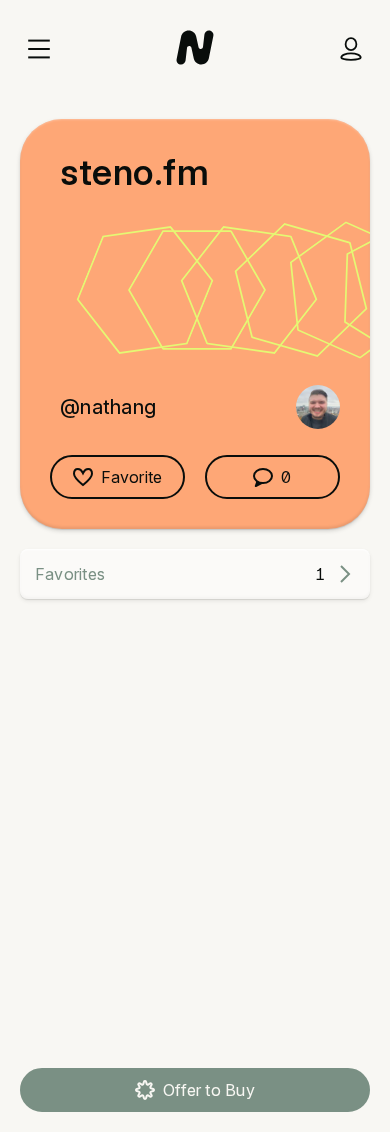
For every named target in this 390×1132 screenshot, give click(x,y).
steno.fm (134, 172)
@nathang (108, 407)
